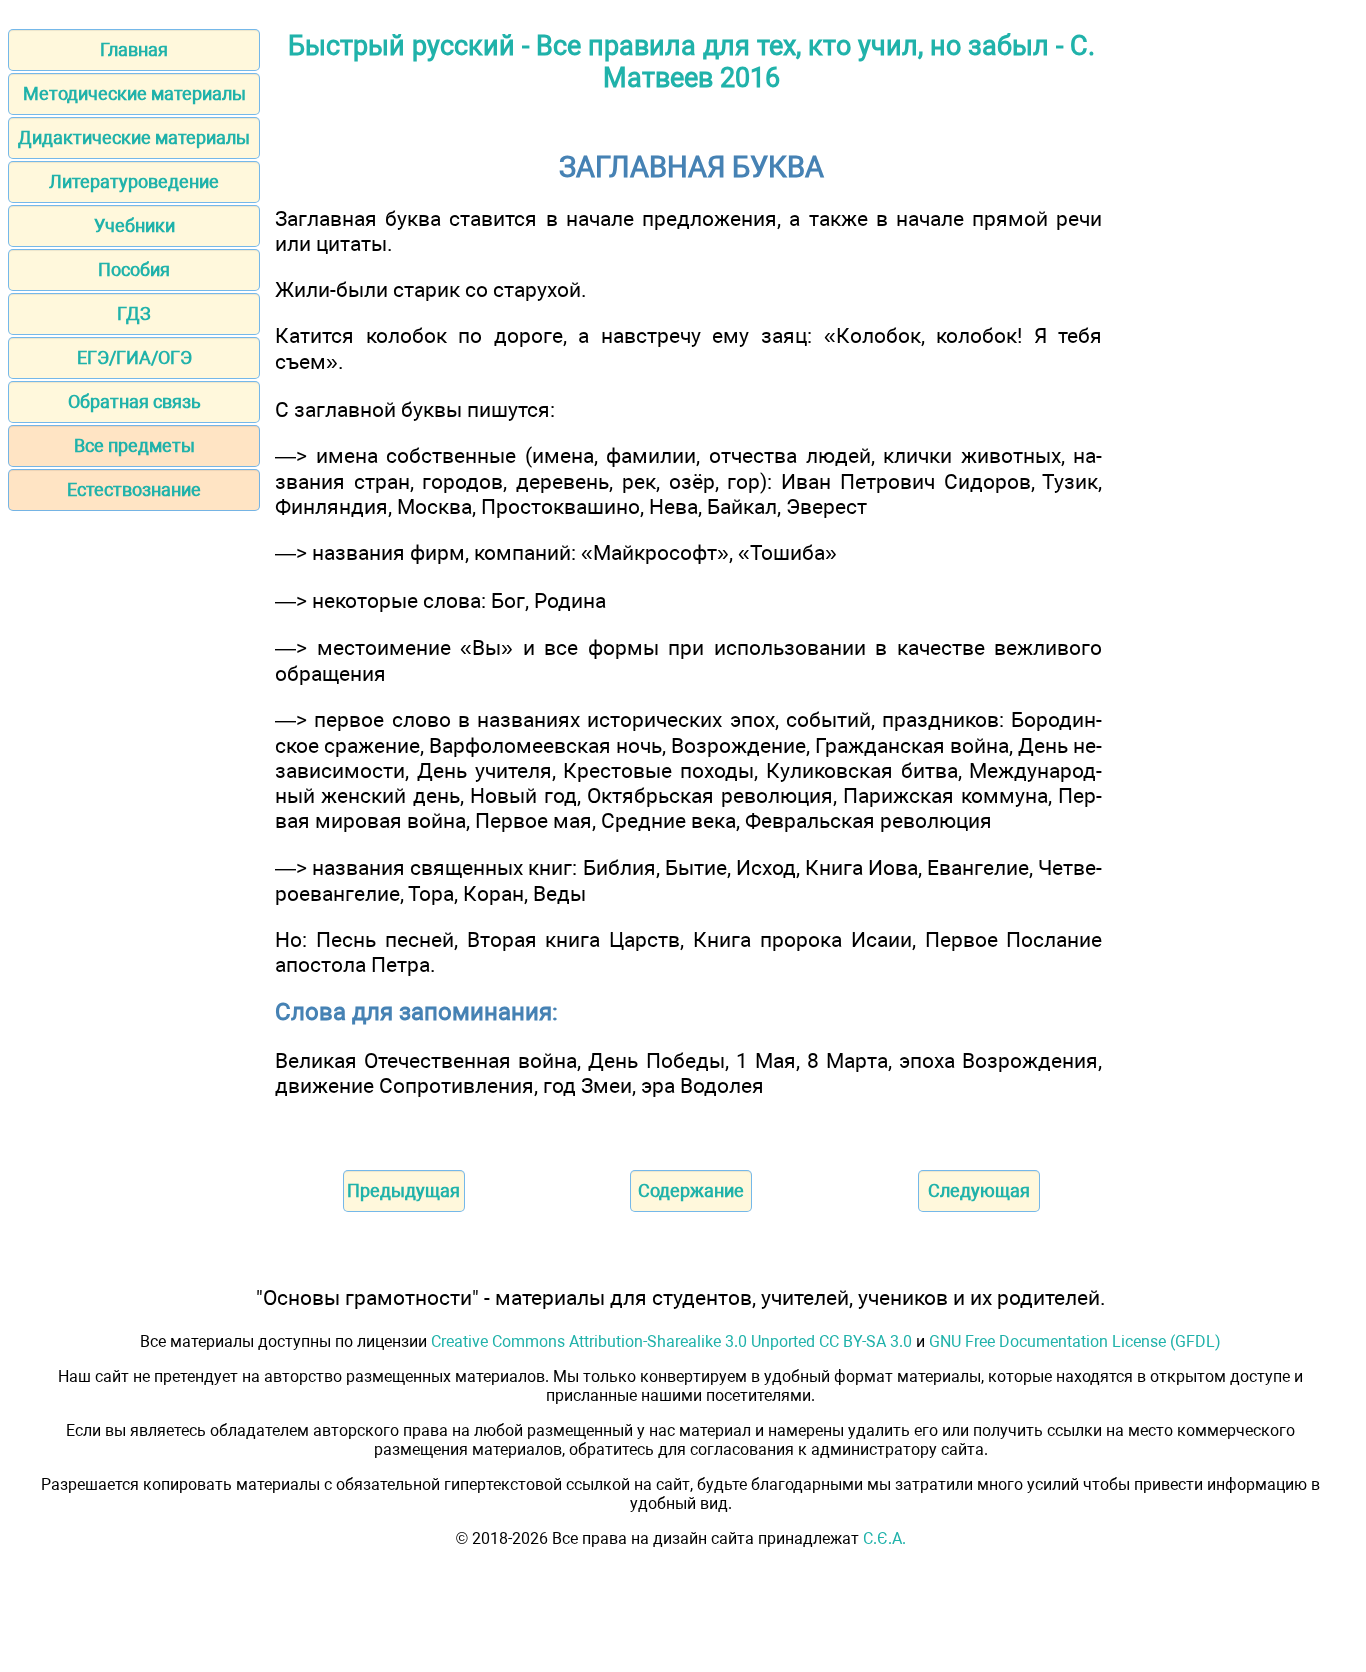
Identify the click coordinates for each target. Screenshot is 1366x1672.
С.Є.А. (884, 1538)
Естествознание (134, 489)
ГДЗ (134, 313)
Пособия (134, 269)
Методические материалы (134, 93)
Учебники (134, 225)
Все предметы (134, 445)
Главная (134, 49)
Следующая (979, 1190)
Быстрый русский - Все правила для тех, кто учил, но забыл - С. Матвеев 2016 (691, 62)
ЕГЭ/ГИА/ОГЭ (134, 357)
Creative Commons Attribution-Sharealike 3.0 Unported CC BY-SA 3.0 (671, 1341)
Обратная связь (134, 401)
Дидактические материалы (134, 137)
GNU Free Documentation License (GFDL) (1075, 1341)
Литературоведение (134, 181)
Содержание (691, 1190)
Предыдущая (403, 1190)
